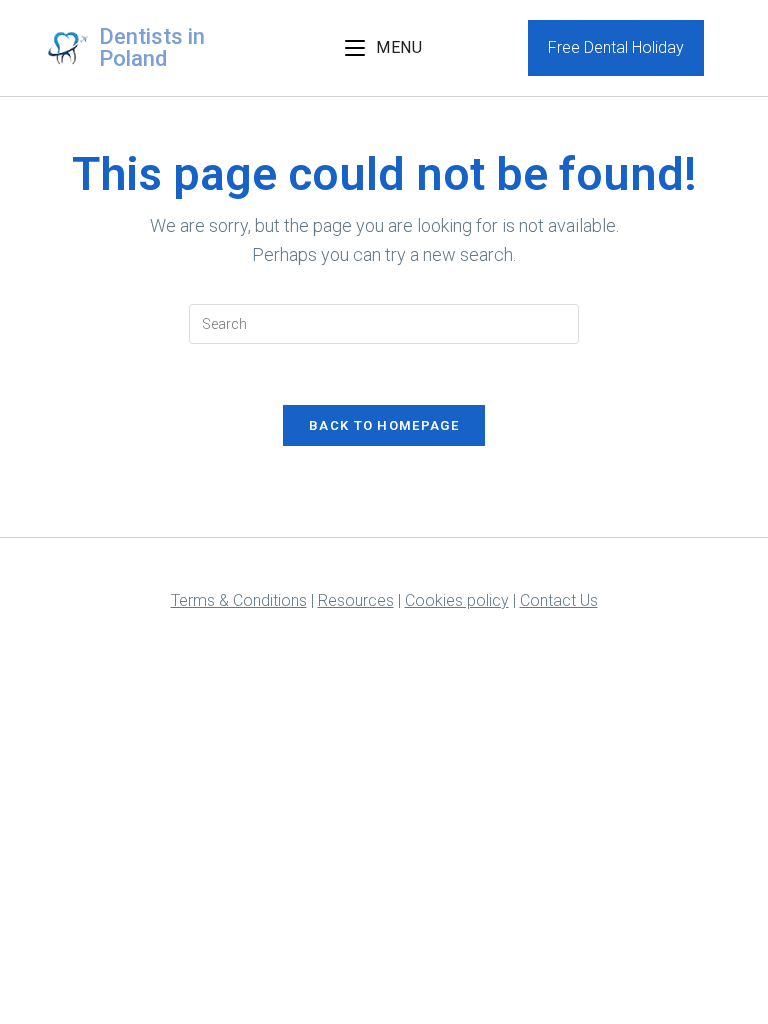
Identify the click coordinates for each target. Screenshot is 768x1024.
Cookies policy (457, 600)
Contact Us (559, 600)
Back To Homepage (384, 425)
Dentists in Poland (152, 47)
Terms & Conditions (239, 600)
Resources (356, 600)
